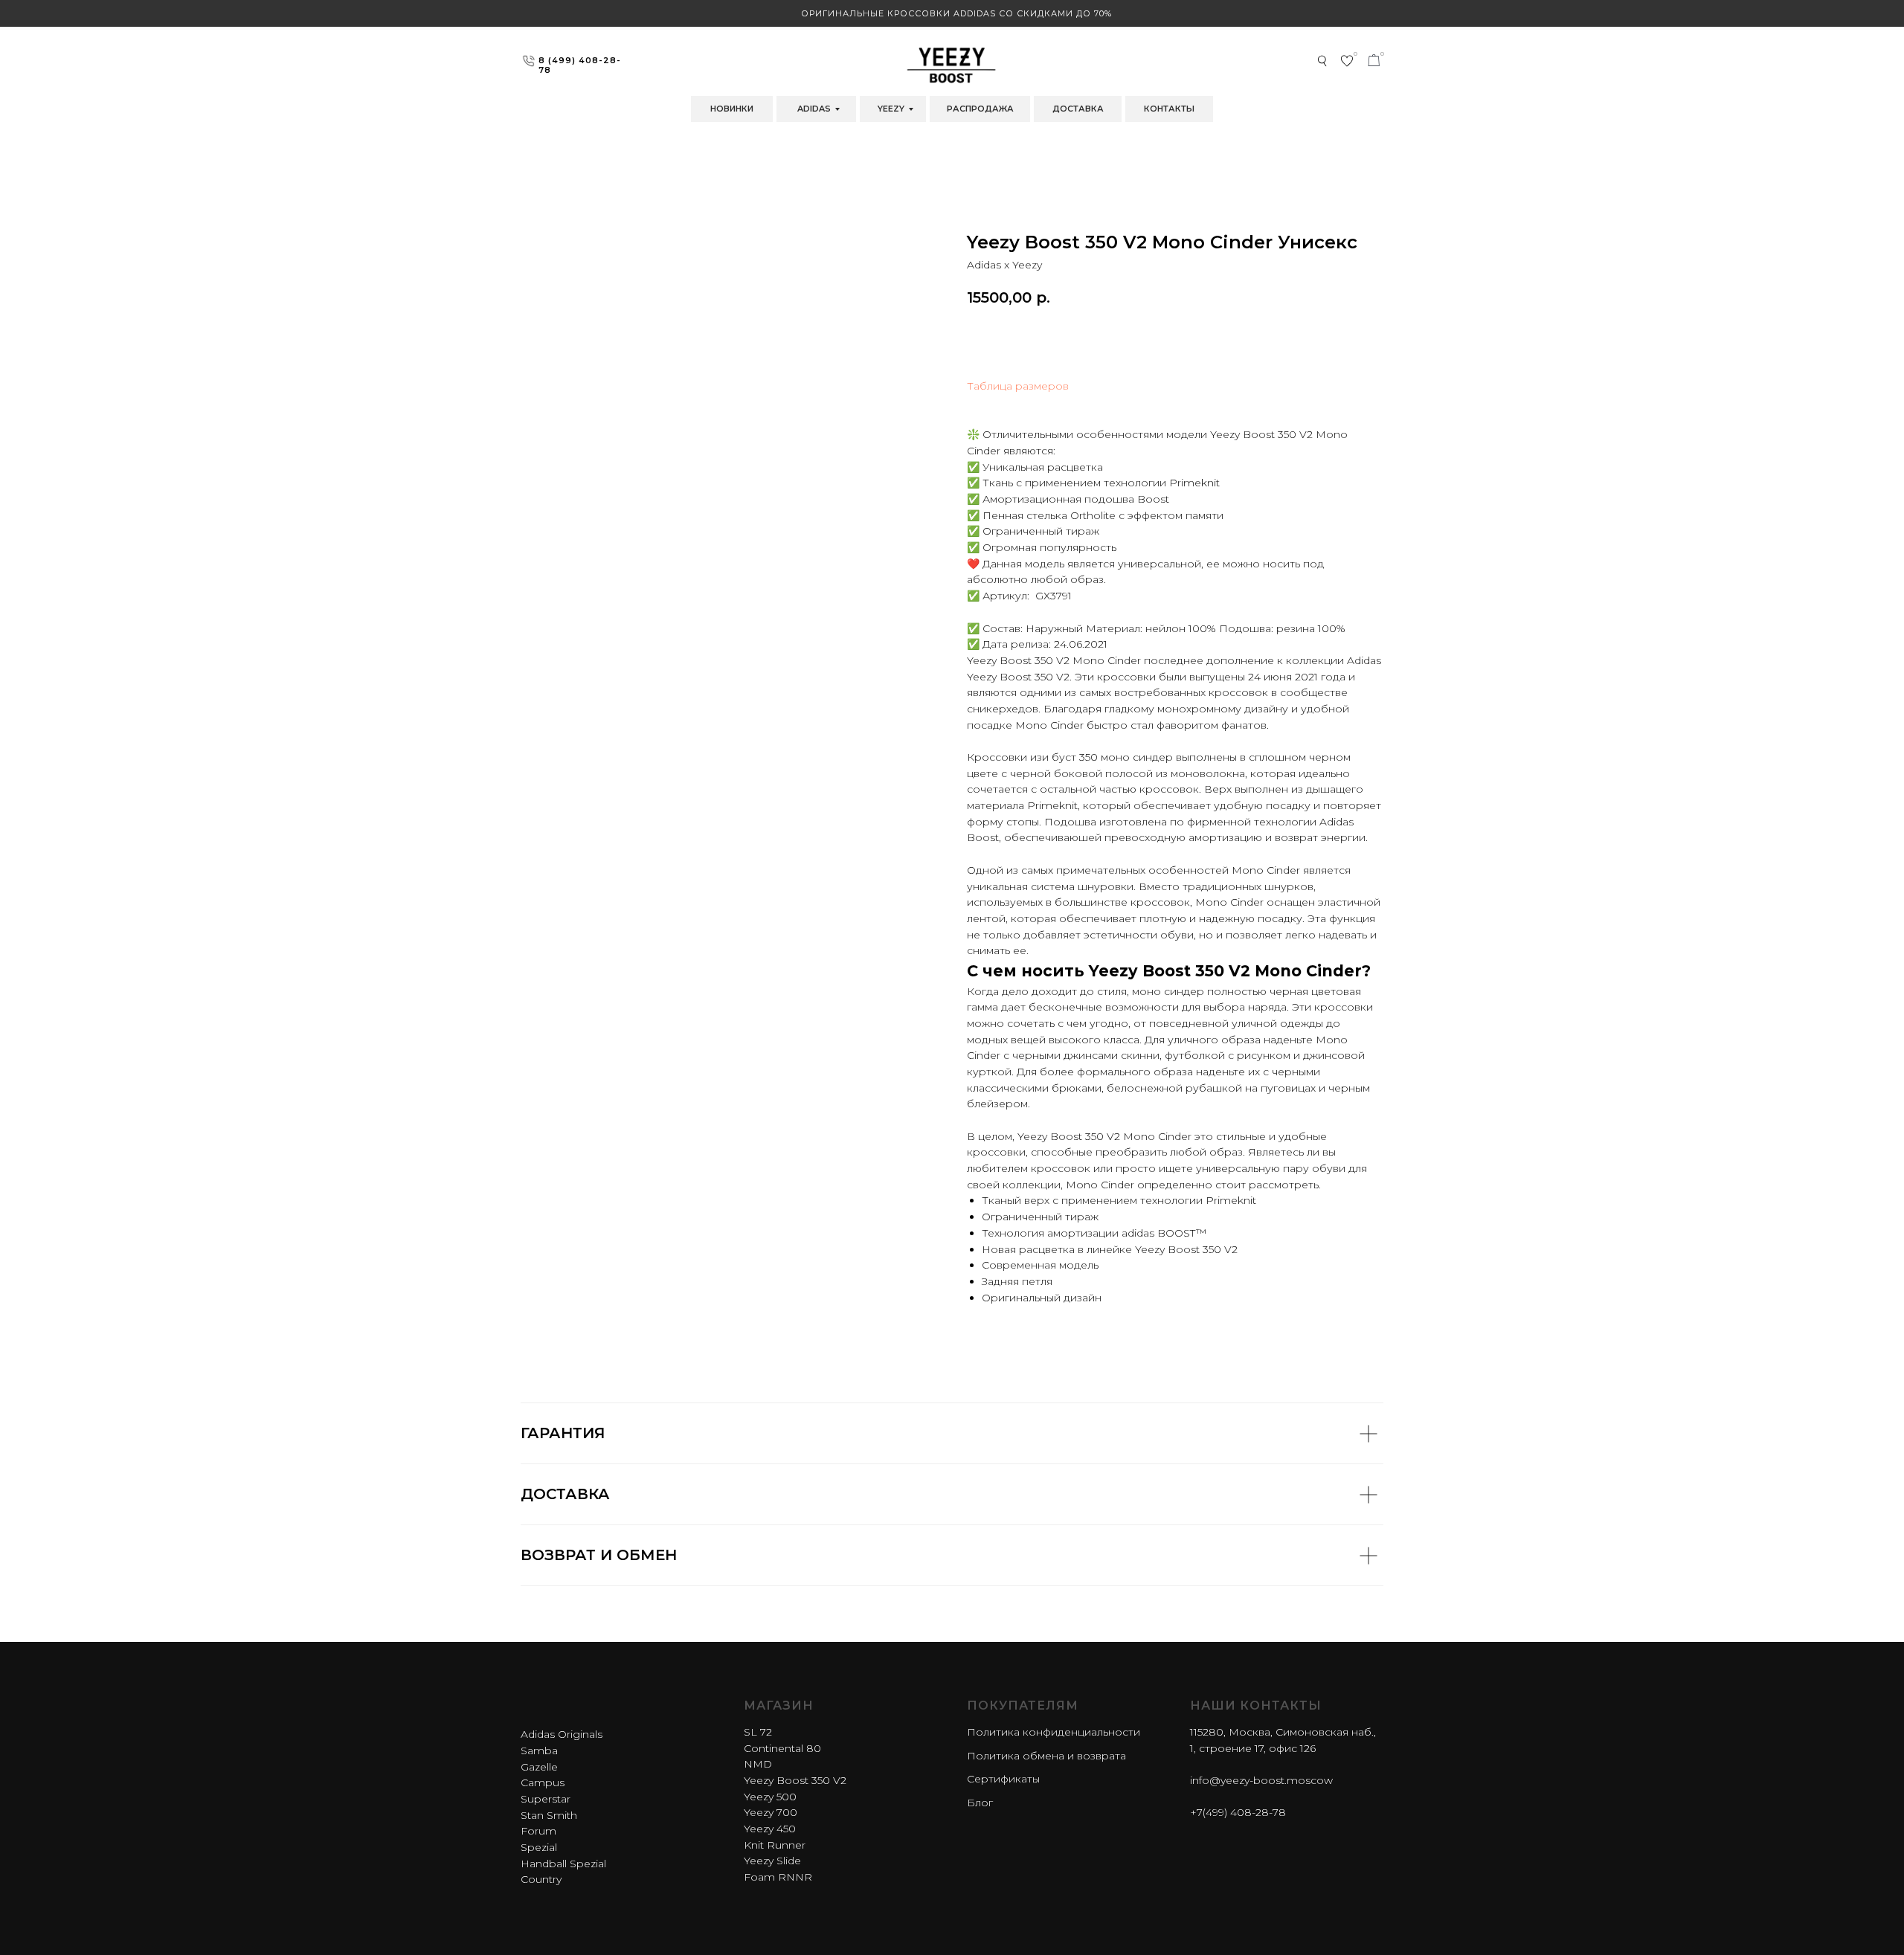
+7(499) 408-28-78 (1238, 1812)
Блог (980, 1803)
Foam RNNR (778, 1877)
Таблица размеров (1018, 386)
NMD (758, 1764)
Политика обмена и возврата (1046, 1756)
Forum (538, 1831)
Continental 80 (782, 1748)
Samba (539, 1751)
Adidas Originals (562, 1734)
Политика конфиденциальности (1054, 1732)
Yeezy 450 (770, 1829)
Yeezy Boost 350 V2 (795, 1780)
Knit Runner (775, 1845)
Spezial (539, 1847)
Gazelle (539, 1767)
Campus (543, 1782)
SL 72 (758, 1732)
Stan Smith (549, 1815)
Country (541, 1879)
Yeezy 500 (770, 1797)
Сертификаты (1003, 1779)
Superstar (546, 1799)
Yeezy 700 (771, 1812)
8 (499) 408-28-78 (580, 65)
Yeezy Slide (772, 1861)
